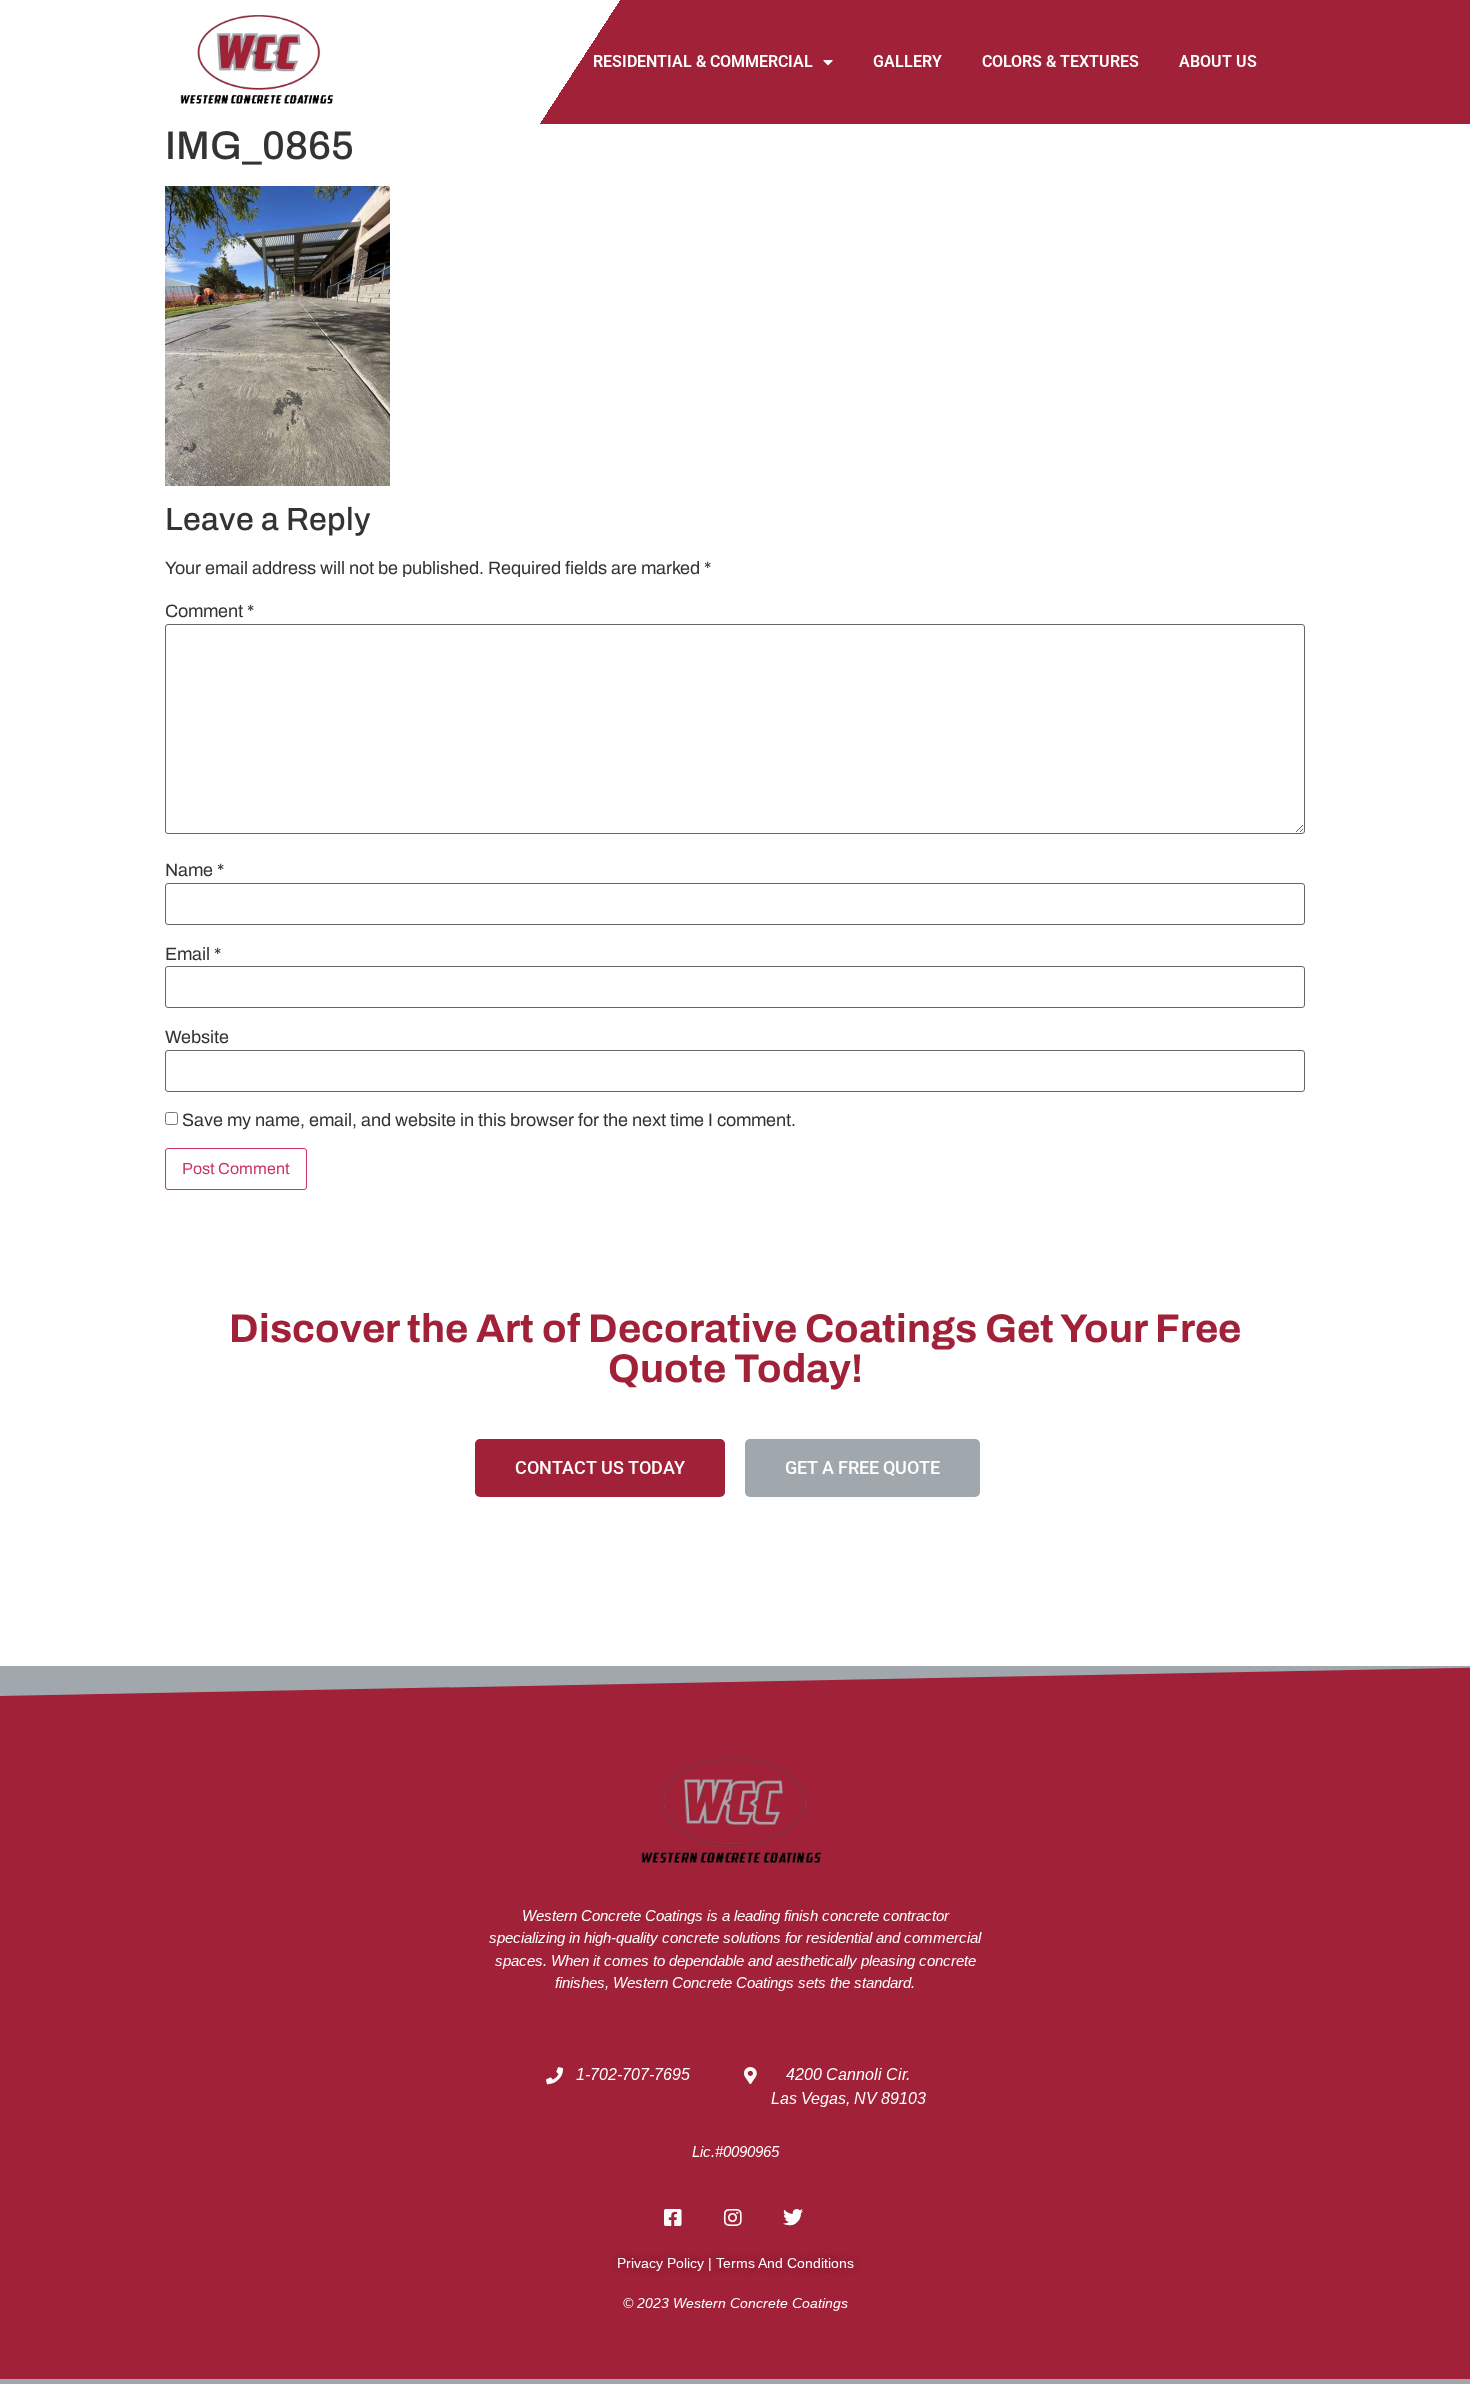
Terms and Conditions (785, 2263)
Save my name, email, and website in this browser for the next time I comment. (489, 1120)
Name (194, 870)
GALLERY (907, 61)
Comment (209, 611)
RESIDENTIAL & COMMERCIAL (703, 61)
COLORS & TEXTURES (1060, 61)
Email (193, 954)
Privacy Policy (660, 2263)
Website (197, 1037)
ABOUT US (1218, 61)
